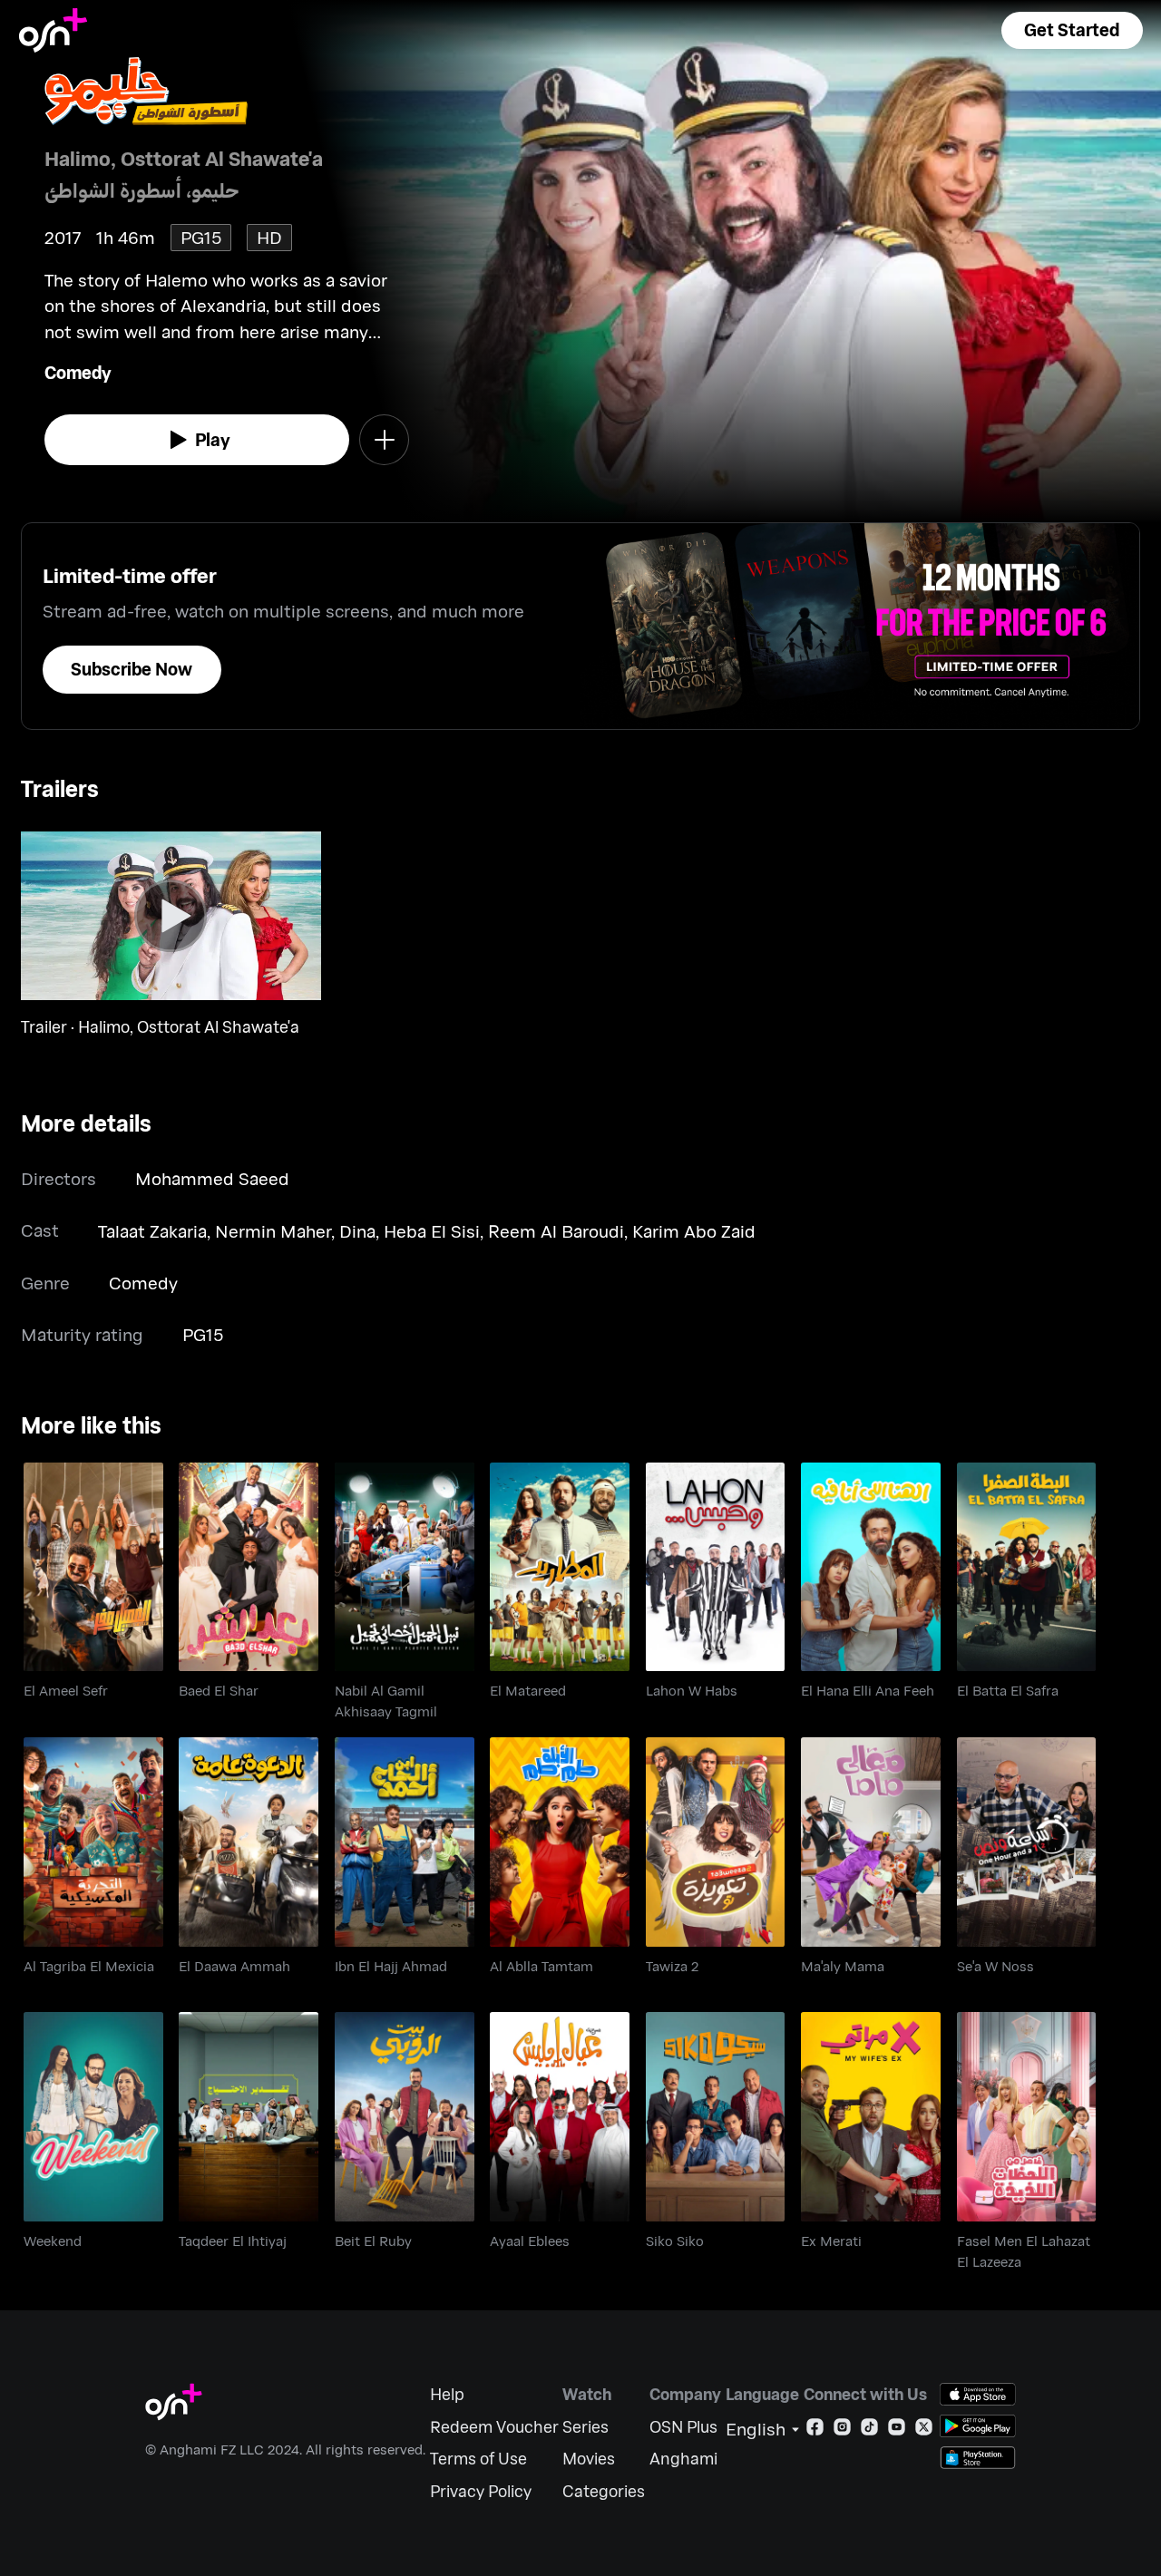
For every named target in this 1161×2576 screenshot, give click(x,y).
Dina (357, 1231)
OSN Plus (683, 2427)
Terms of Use (478, 2459)
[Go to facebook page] (815, 2430)
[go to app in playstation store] (978, 2458)
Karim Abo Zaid (694, 1231)
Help (447, 2394)
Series (585, 2427)
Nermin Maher (273, 1231)
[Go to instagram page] (842, 2430)
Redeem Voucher (494, 2427)
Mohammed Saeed (212, 1178)
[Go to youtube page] (897, 2430)
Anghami (683, 2459)
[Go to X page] (924, 2430)
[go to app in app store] (978, 2394)
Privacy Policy (481, 2491)
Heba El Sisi (432, 1231)
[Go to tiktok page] (869, 2430)
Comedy (78, 372)
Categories (604, 2491)
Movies (589, 2459)
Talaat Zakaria (152, 1231)
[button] (1072, 30)
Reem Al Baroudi (556, 1231)
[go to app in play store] (978, 2426)
